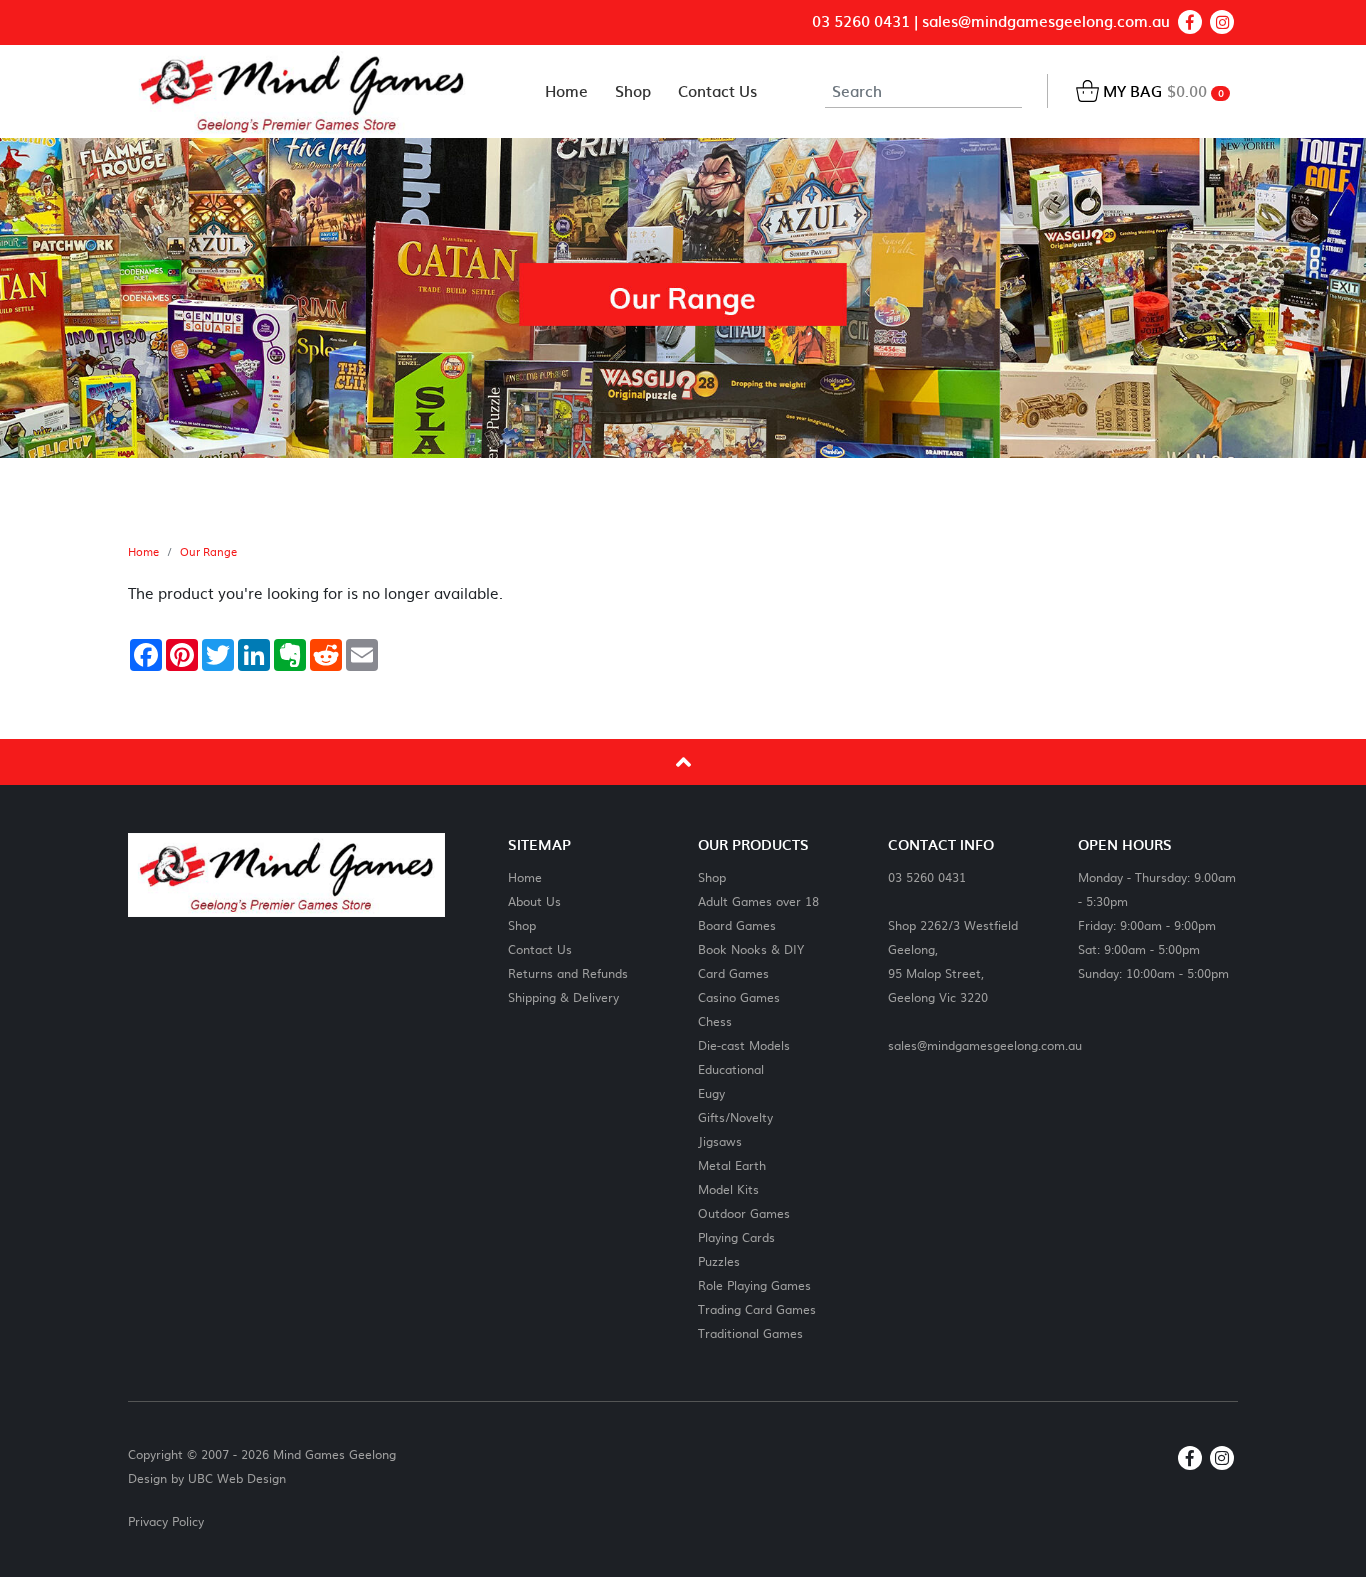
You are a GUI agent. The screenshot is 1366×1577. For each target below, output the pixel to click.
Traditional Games (750, 1332)
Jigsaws (720, 1140)
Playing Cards (736, 1236)
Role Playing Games (754, 1284)
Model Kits (728, 1188)
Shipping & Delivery (563, 996)
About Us (534, 900)
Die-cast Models (744, 1044)
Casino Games (739, 996)
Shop (522, 924)
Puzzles (719, 1260)
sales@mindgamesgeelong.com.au (1046, 21)
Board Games (737, 924)
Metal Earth (732, 1164)
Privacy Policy (166, 1521)
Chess (715, 1020)
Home (143, 552)
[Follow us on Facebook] (1190, 22)
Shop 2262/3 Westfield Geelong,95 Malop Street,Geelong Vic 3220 (953, 960)
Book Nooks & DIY (751, 948)
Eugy (711, 1092)
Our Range (208, 552)
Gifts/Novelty (735, 1116)
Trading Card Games (757, 1308)
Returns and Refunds (568, 972)
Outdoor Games (744, 1212)
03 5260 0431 (861, 21)
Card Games (733, 972)
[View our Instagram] (1222, 22)
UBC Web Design (237, 1478)
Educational (731, 1068)
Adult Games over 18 (758, 900)
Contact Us (540, 948)
